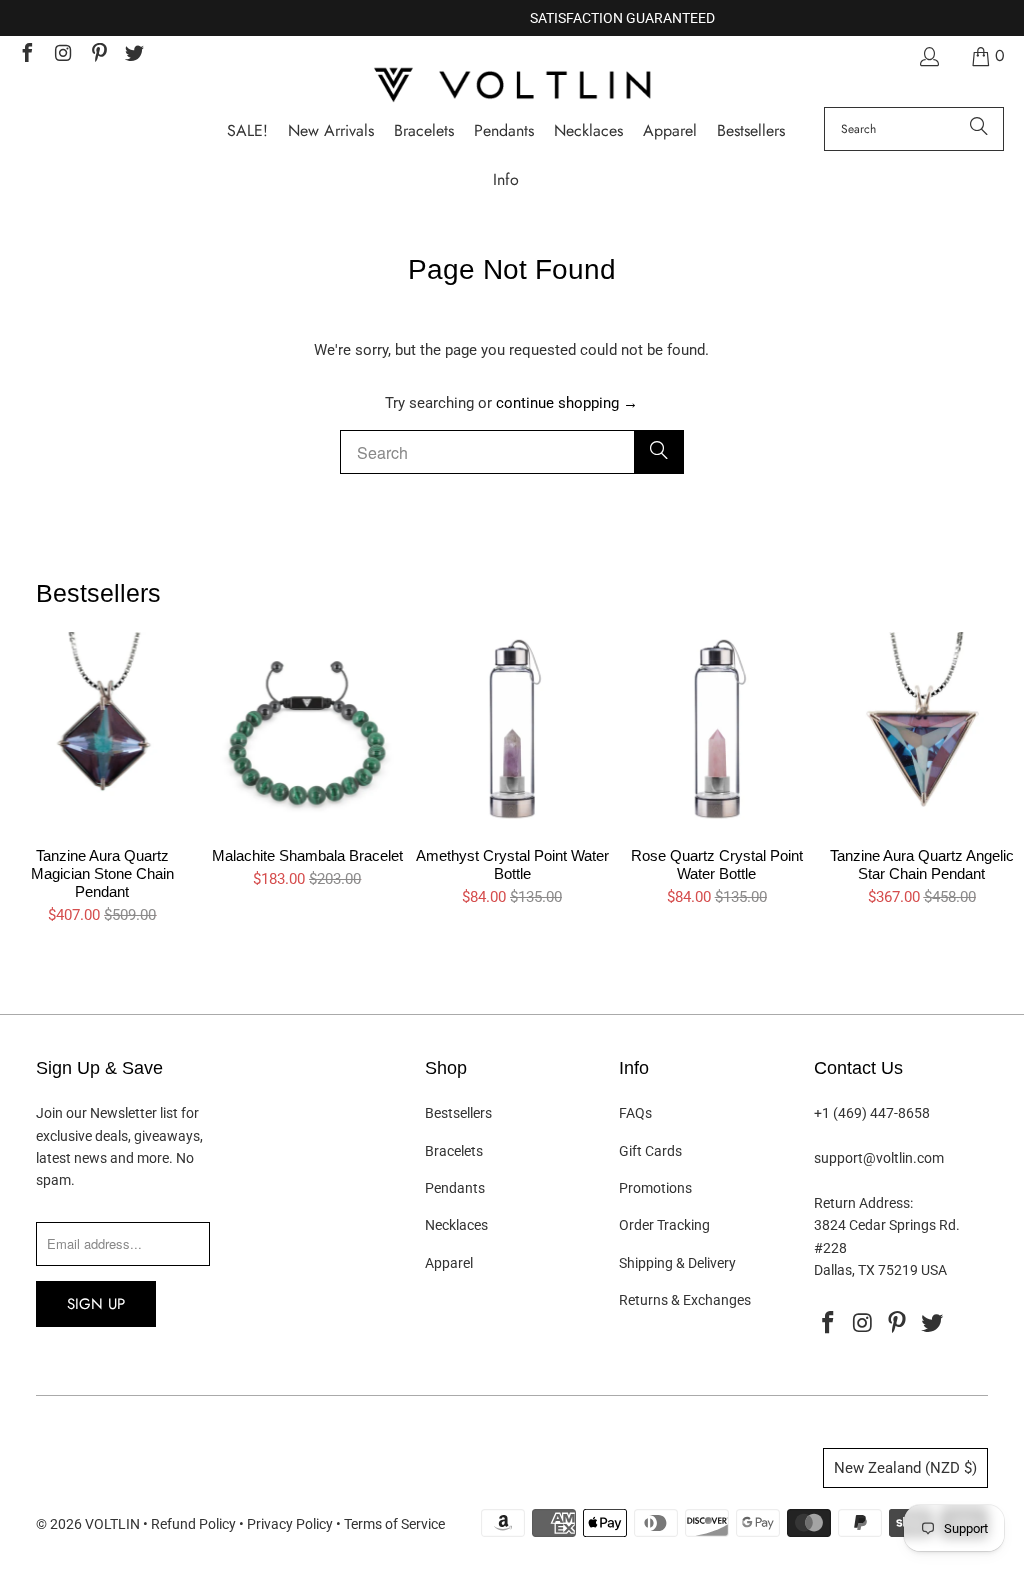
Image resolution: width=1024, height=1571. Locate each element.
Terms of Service (394, 1524)
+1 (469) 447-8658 (872, 1113)
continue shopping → (567, 403)
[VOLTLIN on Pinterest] (98, 55)
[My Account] (928, 56)
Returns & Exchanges (685, 1300)
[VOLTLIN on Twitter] (134, 55)
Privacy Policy (290, 1524)
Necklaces (456, 1225)
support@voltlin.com (879, 1158)
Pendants (455, 1188)
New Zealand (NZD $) (905, 1468)
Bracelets (454, 1151)
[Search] (979, 129)
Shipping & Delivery (677, 1263)
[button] (506, 180)
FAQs (635, 1113)
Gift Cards (650, 1151)
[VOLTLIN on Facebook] (26, 55)
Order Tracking (664, 1225)
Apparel (449, 1263)
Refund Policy (193, 1524)
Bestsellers (458, 1113)
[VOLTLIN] (512, 86)
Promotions (655, 1188)
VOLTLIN (112, 1524)
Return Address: (863, 1203)
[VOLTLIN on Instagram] (62, 55)
